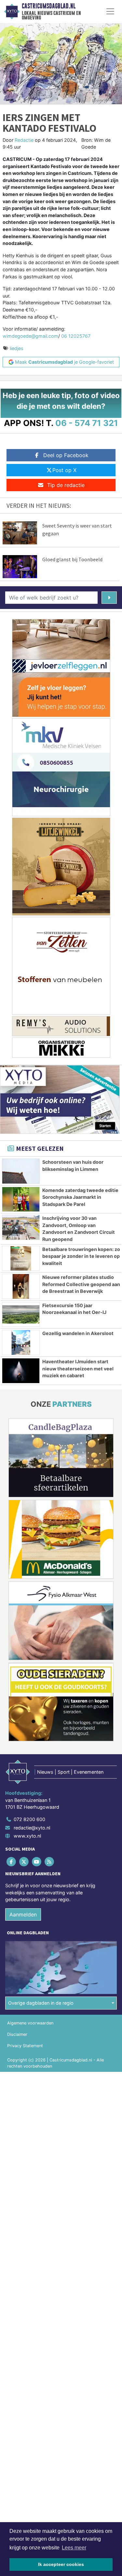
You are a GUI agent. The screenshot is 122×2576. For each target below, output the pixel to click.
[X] (24, 1861)
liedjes (17, 348)
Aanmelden (23, 1914)
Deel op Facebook (66, 455)
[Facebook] (12, 1861)
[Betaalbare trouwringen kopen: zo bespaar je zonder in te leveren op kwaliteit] (21, 1258)
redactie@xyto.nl (32, 1828)
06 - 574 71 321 (87, 423)
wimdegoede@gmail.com (30, 336)
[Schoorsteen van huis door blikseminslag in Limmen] (21, 1171)
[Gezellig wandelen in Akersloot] (21, 1343)
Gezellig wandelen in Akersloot (78, 1333)
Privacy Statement (25, 2046)
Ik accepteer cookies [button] (61, 2564)
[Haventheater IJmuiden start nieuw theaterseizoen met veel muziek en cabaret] (21, 1371)
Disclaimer (17, 2034)
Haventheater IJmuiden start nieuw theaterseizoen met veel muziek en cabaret (78, 1368)
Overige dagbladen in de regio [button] (41, 2003)
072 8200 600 (29, 1819)
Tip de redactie (66, 485)
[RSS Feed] (50, 1861)
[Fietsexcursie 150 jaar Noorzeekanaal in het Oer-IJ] (21, 1315)
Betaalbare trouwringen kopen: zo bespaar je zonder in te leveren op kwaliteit (81, 1256)
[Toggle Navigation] (110, 11)
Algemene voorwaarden (30, 2023)
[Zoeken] (109, 598)
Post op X (64, 470)
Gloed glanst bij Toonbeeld (72, 559)
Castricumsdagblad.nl (49, 6)
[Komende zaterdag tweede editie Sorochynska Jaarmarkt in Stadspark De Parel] (21, 1199)
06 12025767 (76, 336)
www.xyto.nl (27, 1836)
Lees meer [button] (74, 2548)
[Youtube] (37, 1861)
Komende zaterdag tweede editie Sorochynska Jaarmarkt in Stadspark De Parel (80, 1197)
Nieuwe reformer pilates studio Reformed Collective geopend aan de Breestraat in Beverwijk (81, 1284)
